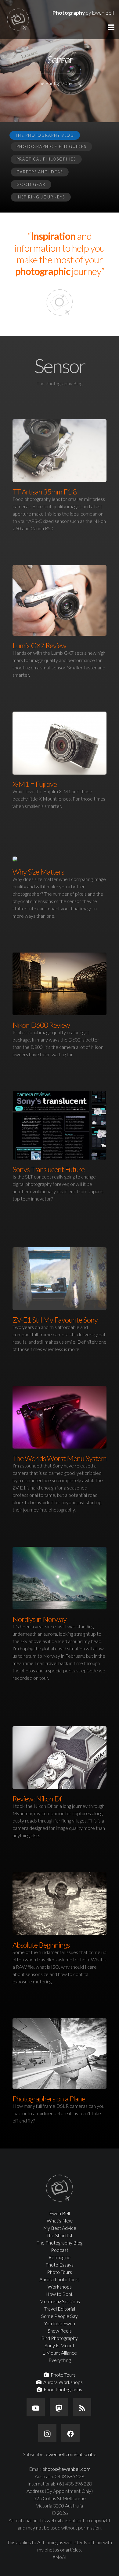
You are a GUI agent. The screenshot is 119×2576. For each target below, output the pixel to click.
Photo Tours (60, 2272)
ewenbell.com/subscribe (71, 2454)
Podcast (60, 2250)
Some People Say (60, 2316)
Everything (60, 2360)
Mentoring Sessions (60, 2301)
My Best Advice (60, 2228)
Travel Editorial (60, 2309)
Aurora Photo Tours (60, 2279)
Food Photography (62, 2389)
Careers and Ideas (40, 172)
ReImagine (60, 2257)
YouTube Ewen (60, 2323)
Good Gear (31, 184)
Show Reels (60, 2331)
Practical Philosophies (46, 159)
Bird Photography (60, 2338)
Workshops (60, 2287)
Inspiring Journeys (41, 197)
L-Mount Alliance (60, 2353)
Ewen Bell (60, 2213)
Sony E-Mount (60, 2345)
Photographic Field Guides (51, 146)
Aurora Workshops (62, 2382)
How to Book (60, 2294)
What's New (60, 2221)
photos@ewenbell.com (66, 2469)
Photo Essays (60, 2265)
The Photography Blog (45, 135)
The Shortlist (60, 2235)
